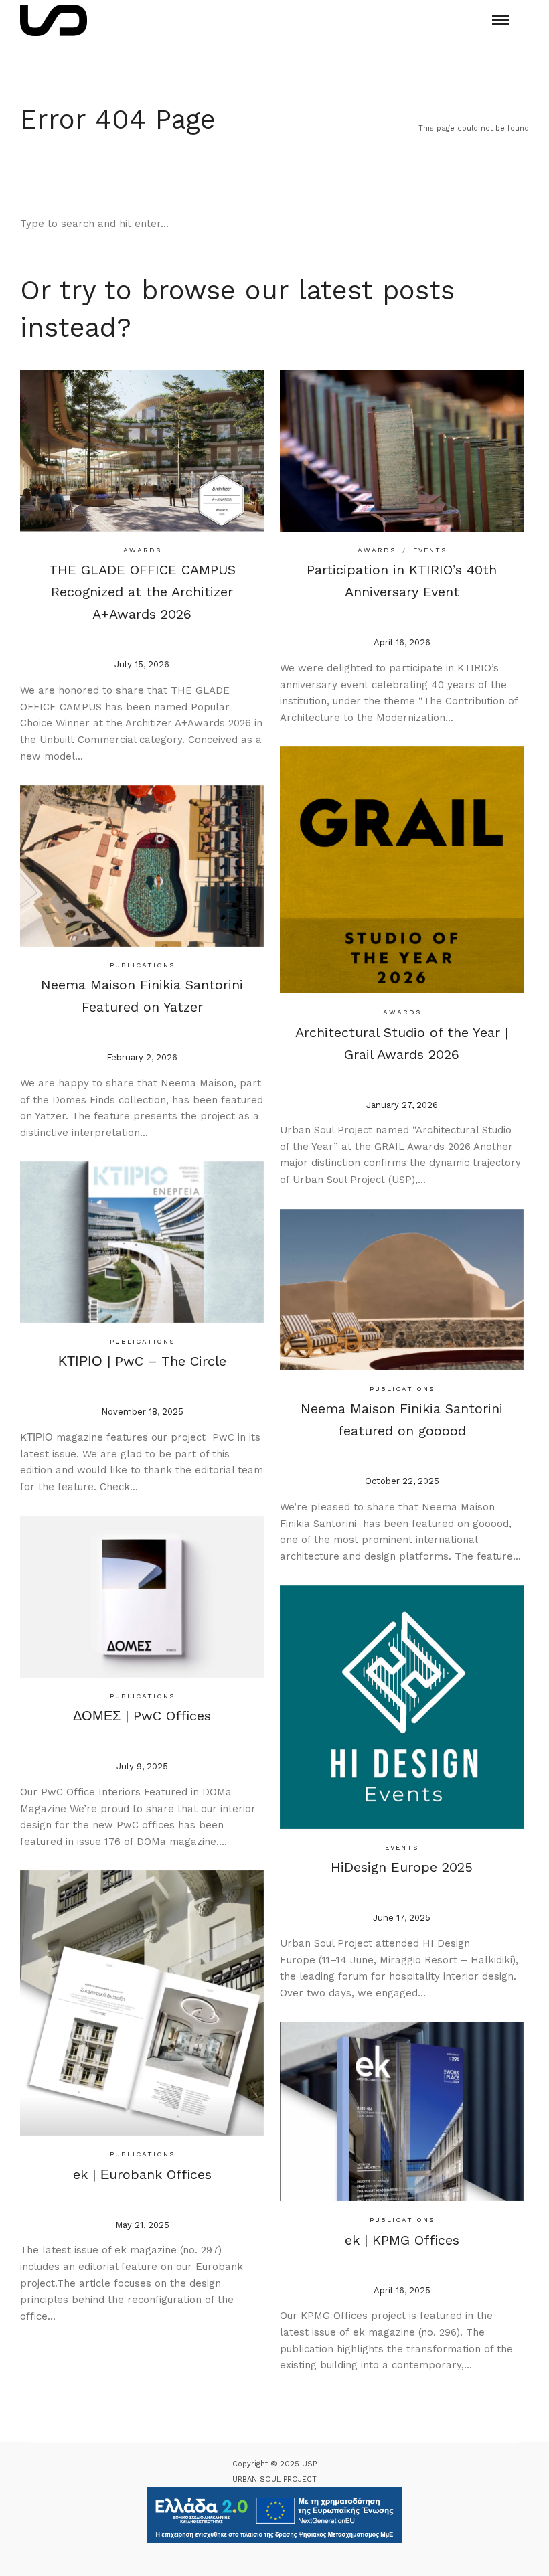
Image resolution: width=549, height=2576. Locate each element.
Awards (142, 550)
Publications (142, 965)
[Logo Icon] (54, 20)
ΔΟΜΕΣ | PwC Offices (142, 1716)
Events (430, 550)
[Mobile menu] (500, 20)
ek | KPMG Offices (402, 2240)
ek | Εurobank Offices (142, 2174)
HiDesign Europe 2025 (402, 1867)
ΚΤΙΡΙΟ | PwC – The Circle (142, 1361)
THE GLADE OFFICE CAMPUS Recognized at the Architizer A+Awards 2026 (142, 592)
